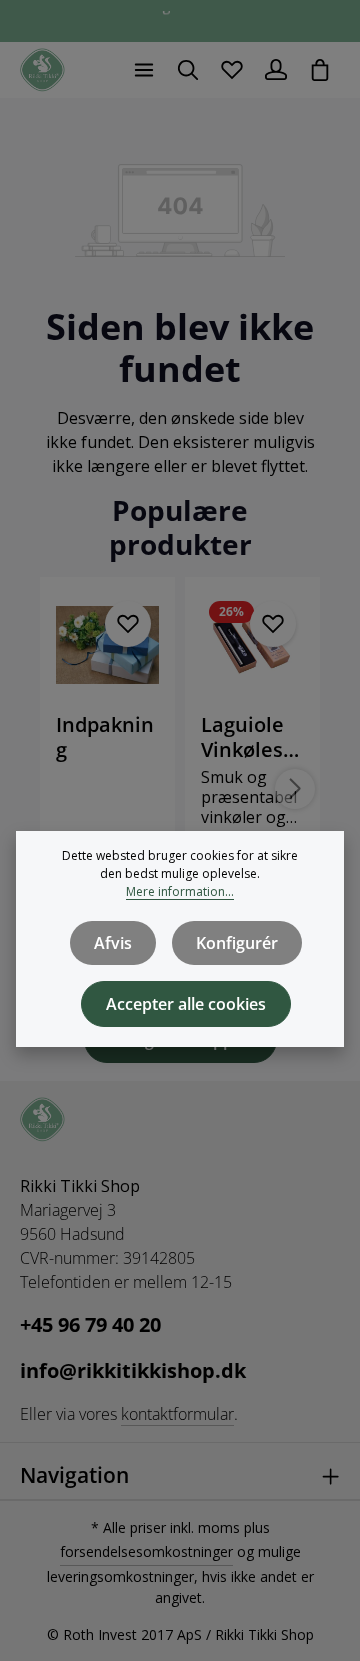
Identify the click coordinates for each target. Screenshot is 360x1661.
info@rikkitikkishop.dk (133, 1370)
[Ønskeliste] (232, 70)
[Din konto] (276, 70)
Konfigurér (237, 943)
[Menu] (144, 70)
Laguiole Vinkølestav (252, 737)
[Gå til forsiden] (42, 70)
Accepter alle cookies (186, 1004)
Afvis (113, 943)
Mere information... (180, 891)
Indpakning (105, 737)
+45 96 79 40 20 (90, 1324)
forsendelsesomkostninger (146, 1551)
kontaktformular (177, 1414)
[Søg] (188, 70)
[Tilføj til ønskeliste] (128, 624)
